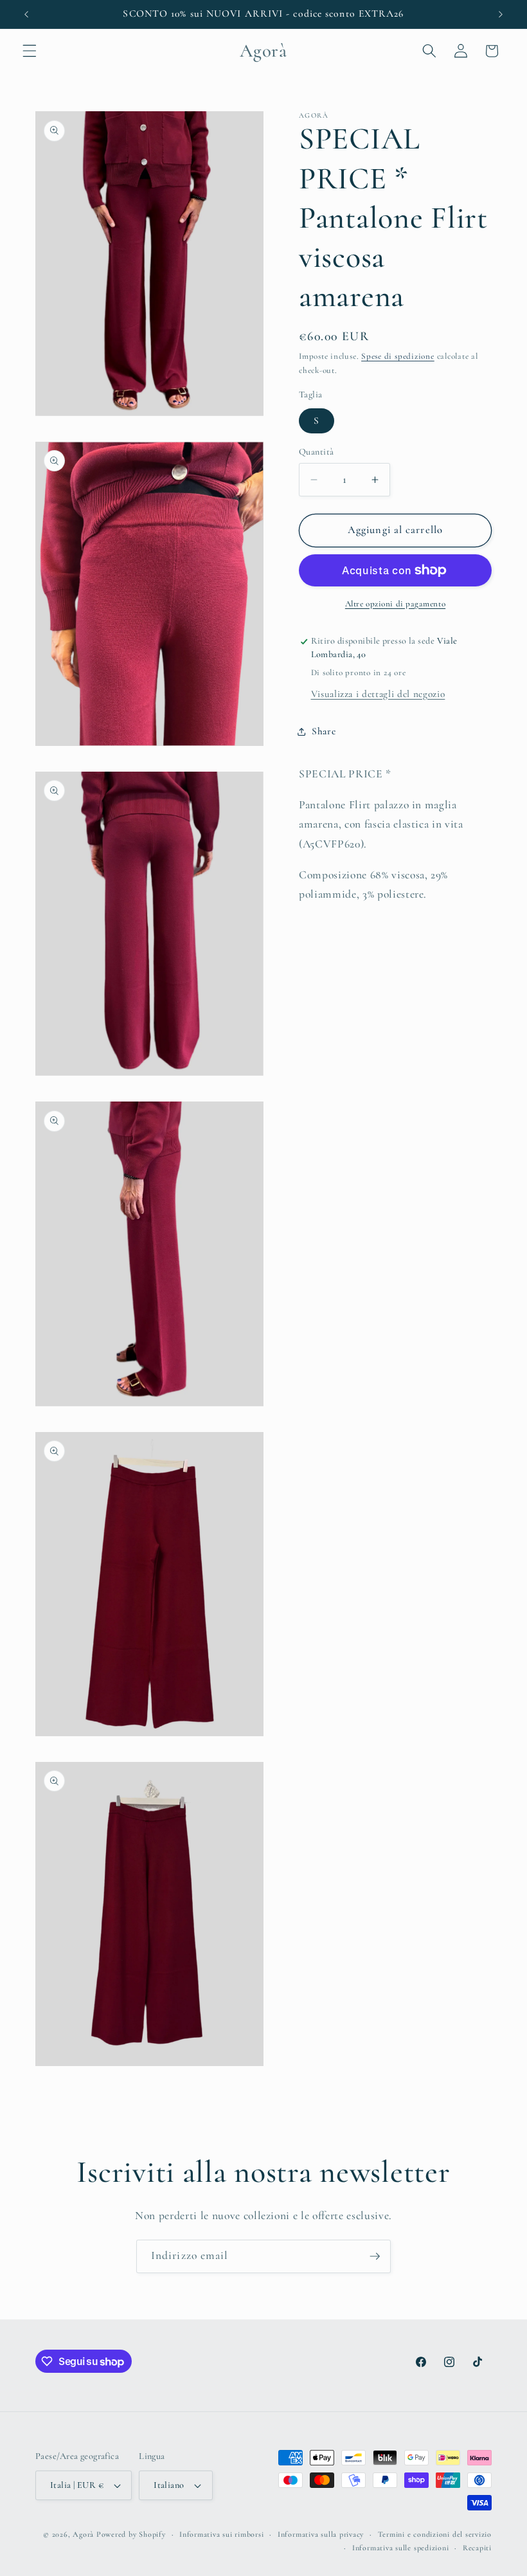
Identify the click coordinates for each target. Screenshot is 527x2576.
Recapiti (477, 2548)
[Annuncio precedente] (26, 14)
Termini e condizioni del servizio (435, 2534)
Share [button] (324, 731)
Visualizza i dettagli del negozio (378, 694)
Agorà (83, 2534)
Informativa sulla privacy (321, 2534)
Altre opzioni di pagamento (395, 604)
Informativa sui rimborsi (221, 2534)
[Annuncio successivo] (501, 14)
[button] (30, 51)
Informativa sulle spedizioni (401, 2548)
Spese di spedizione (398, 356)
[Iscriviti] (375, 2256)
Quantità (317, 452)
